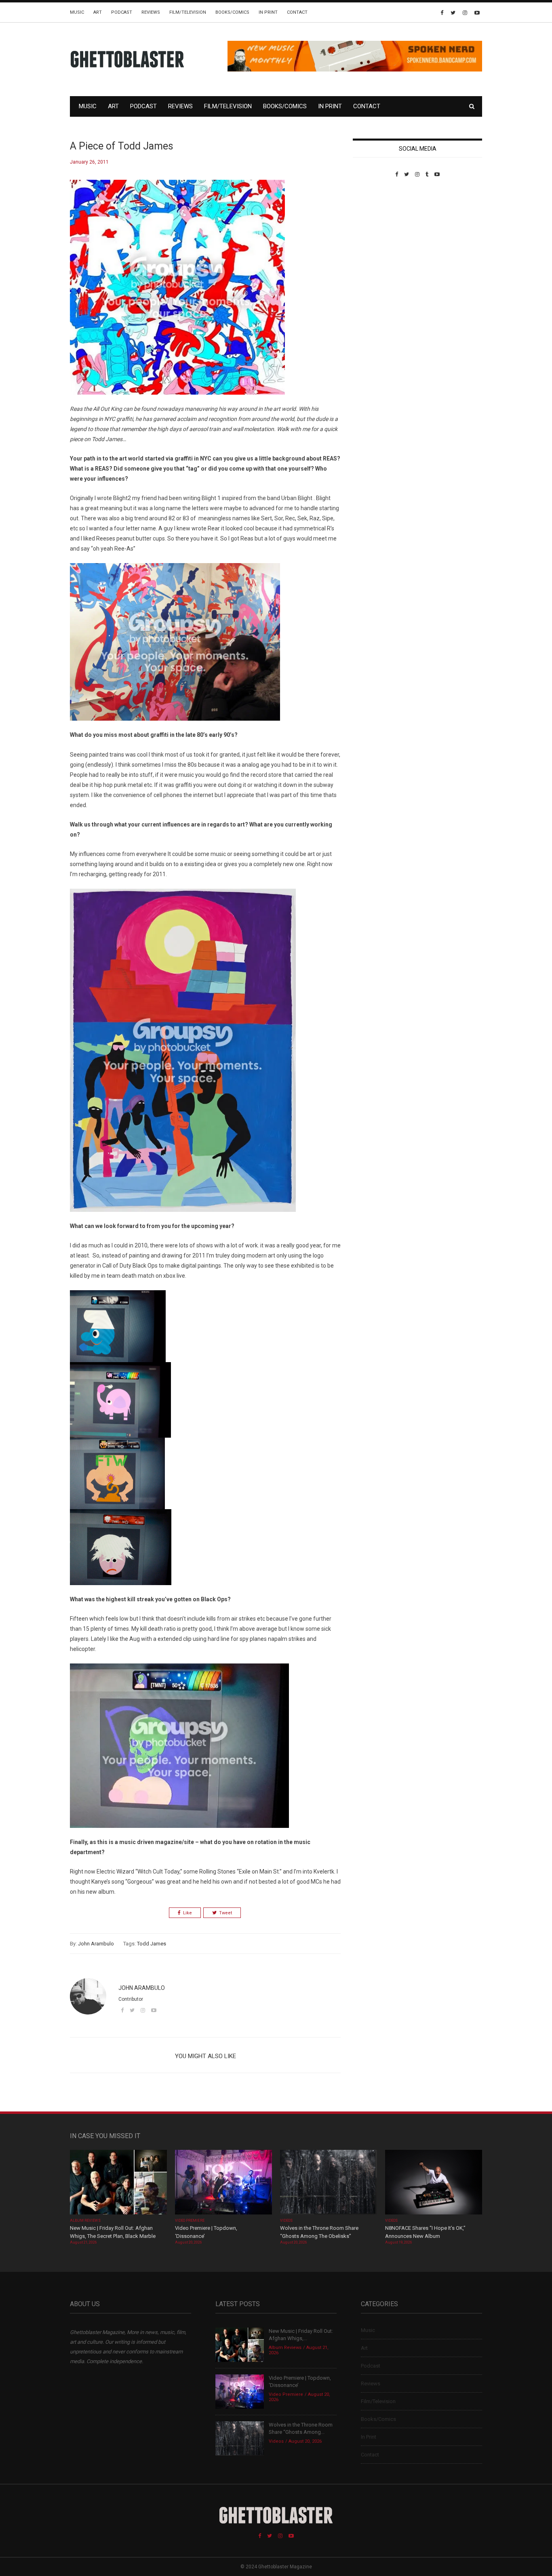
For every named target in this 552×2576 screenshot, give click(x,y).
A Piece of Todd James (122, 146)
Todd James (152, 1944)
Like (188, 1913)
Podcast (122, 12)
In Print (268, 12)
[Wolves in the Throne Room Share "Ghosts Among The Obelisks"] (329, 2183)
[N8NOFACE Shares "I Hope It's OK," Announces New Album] (434, 2183)
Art (98, 12)
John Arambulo (96, 1944)
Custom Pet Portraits (376, 233)
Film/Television (188, 12)
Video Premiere (190, 2221)
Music (77, 12)
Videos (286, 2221)
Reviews (151, 12)
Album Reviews (85, 2221)
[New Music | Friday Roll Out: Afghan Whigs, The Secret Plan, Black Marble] (118, 2183)
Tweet (225, 1913)
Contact (297, 12)
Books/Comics (232, 12)
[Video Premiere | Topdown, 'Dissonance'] (223, 2183)
